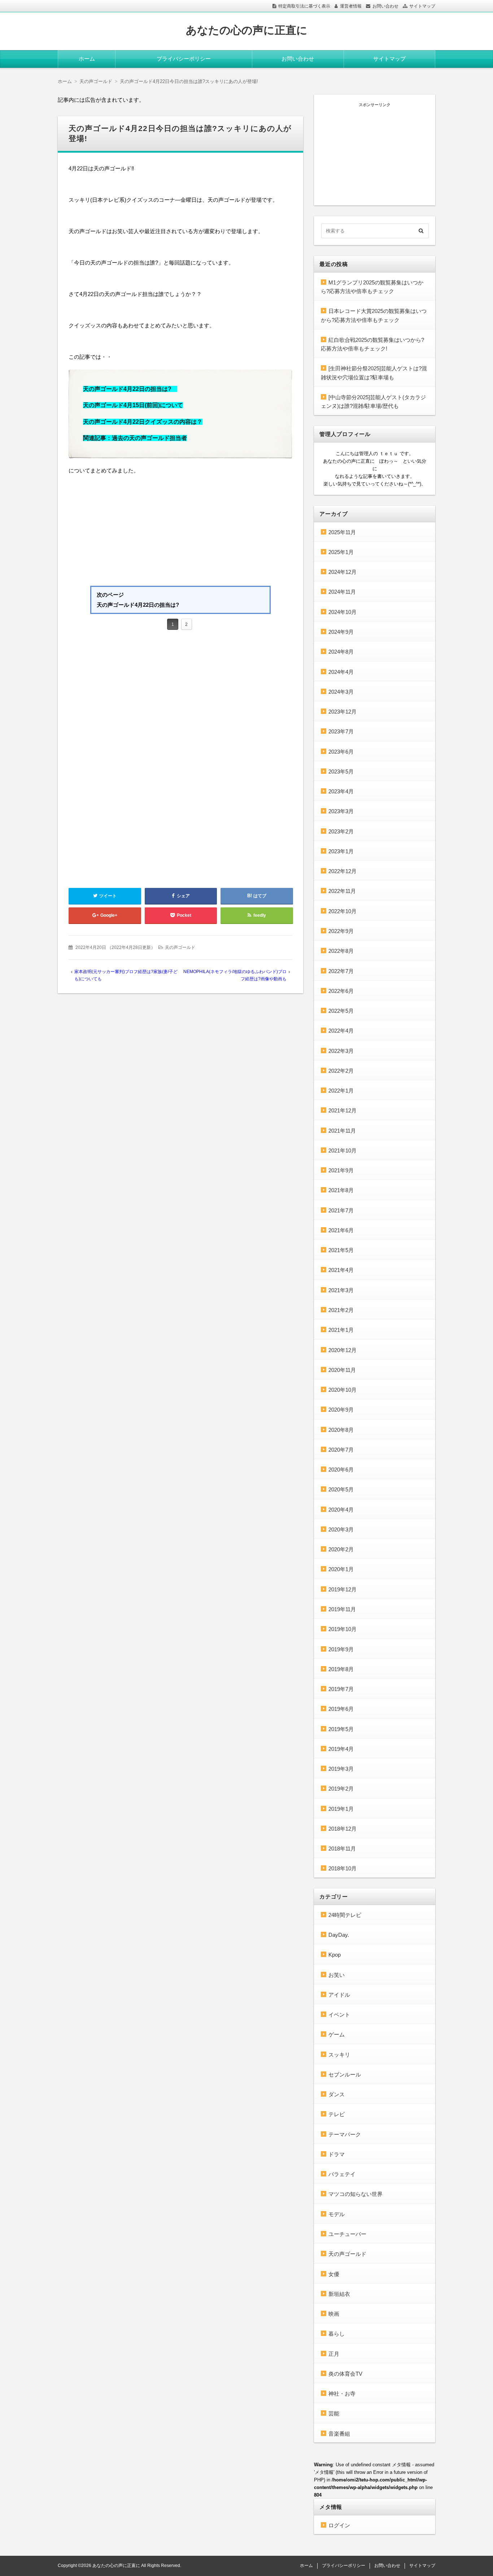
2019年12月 (343, 1589)
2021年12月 (343, 1110)
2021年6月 (341, 1230)
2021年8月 (341, 1190)
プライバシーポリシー (184, 59)
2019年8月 (341, 1669)
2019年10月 (343, 1629)
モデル (337, 2214)
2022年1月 (341, 1091)
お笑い (337, 1975)
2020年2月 (341, 1549)
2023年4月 (341, 791)
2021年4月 (341, 1270)
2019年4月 (341, 1749)
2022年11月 (342, 891)
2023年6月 (341, 752)
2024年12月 (343, 572)
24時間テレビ (345, 1915)
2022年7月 (341, 971)
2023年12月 (343, 712)
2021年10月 (343, 1150)
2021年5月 (341, 1250)
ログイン (339, 2525)
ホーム (87, 59)
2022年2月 (341, 1071)
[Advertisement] (180, 532)
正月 (334, 2354)
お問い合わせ (385, 6)
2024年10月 (343, 612)
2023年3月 (341, 811)
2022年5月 (341, 1011)
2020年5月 (341, 1489)
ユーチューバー (347, 2234)
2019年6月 (341, 1709)
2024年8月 (341, 652)
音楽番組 (339, 2434)
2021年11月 (342, 1131)
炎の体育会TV (345, 2374)
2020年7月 (341, 1450)
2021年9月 (341, 1170)
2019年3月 (341, 1769)
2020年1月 (341, 1569)
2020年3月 (341, 1529)
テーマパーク (345, 2134)
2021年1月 (341, 1330)
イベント (339, 2015)
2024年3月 (341, 692)
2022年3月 (341, 1051)
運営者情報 (351, 6)
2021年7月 (341, 1210)
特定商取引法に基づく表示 (304, 6)
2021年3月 (341, 1290)
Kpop (335, 1955)
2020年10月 (343, 1390)
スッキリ (339, 2055)
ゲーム (337, 2034)
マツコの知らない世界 (355, 2194)
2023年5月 (341, 772)
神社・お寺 (342, 2394)
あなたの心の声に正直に (247, 30)
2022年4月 (341, 1031)
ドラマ (337, 2154)
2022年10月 (343, 911)
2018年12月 (343, 1829)
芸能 (334, 2413)
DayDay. (339, 1935)
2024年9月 (341, 632)
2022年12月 (343, 871)
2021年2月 (341, 1310)
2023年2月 (341, 831)
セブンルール (345, 2074)
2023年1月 (341, 851)
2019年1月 (341, 1809)
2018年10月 (343, 1868)
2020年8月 (341, 1430)
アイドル (339, 1995)
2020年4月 (341, 1510)
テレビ (337, 2114)
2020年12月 (343, 1350)
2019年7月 (341, 1689)
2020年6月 (341, 1470)
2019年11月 (342, 1609)
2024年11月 (342, 592)
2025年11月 (342, 532)
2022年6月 (341, 991)
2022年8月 (341, 951)
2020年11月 (342, 1370)
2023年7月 (341, 731)
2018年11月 (342, 1849)
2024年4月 (341, 672)
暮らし (337, 2334)
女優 (334, 2274)
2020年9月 (341, 1410)
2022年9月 (341, 931)
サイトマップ (422, 6)
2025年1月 (341, 552)
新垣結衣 (339, 2294)
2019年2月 (341, 1789)
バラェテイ (342, 2174)
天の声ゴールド (180, 947)
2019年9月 (341, 1649)
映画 (334, 2314)
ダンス (337, 2094)
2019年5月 (341, 1729)
